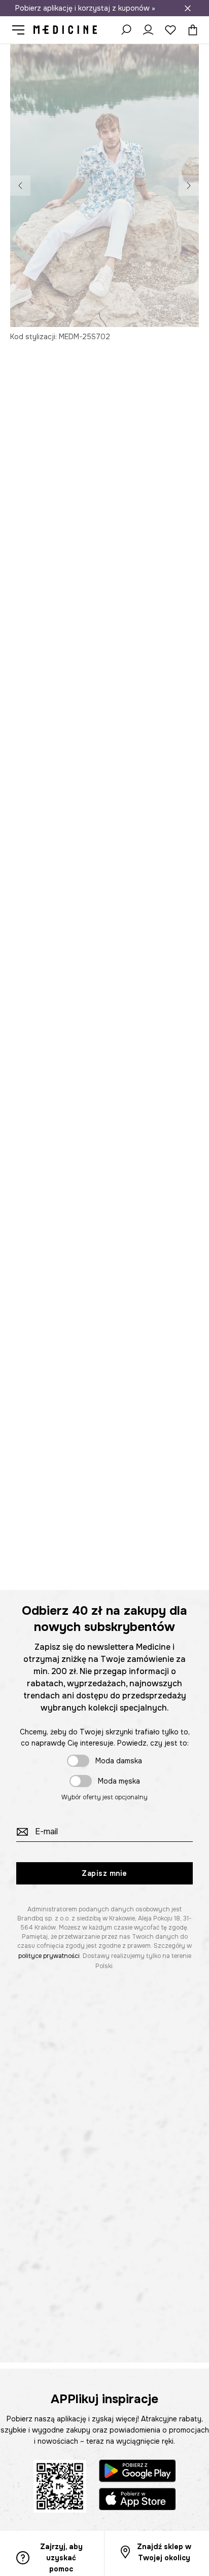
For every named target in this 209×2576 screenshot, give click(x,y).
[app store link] (137, 2501)
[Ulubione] (170, 30)
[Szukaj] (126, 30)
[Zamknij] (188, 8)
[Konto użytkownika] (148, 30)
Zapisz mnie (104, 1873)
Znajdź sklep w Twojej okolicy (164, 2552)
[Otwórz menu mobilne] (22, 30)
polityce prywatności (49, 1956)
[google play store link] (137, 2472)
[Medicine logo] (65, 30)
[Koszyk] (190, 30)
